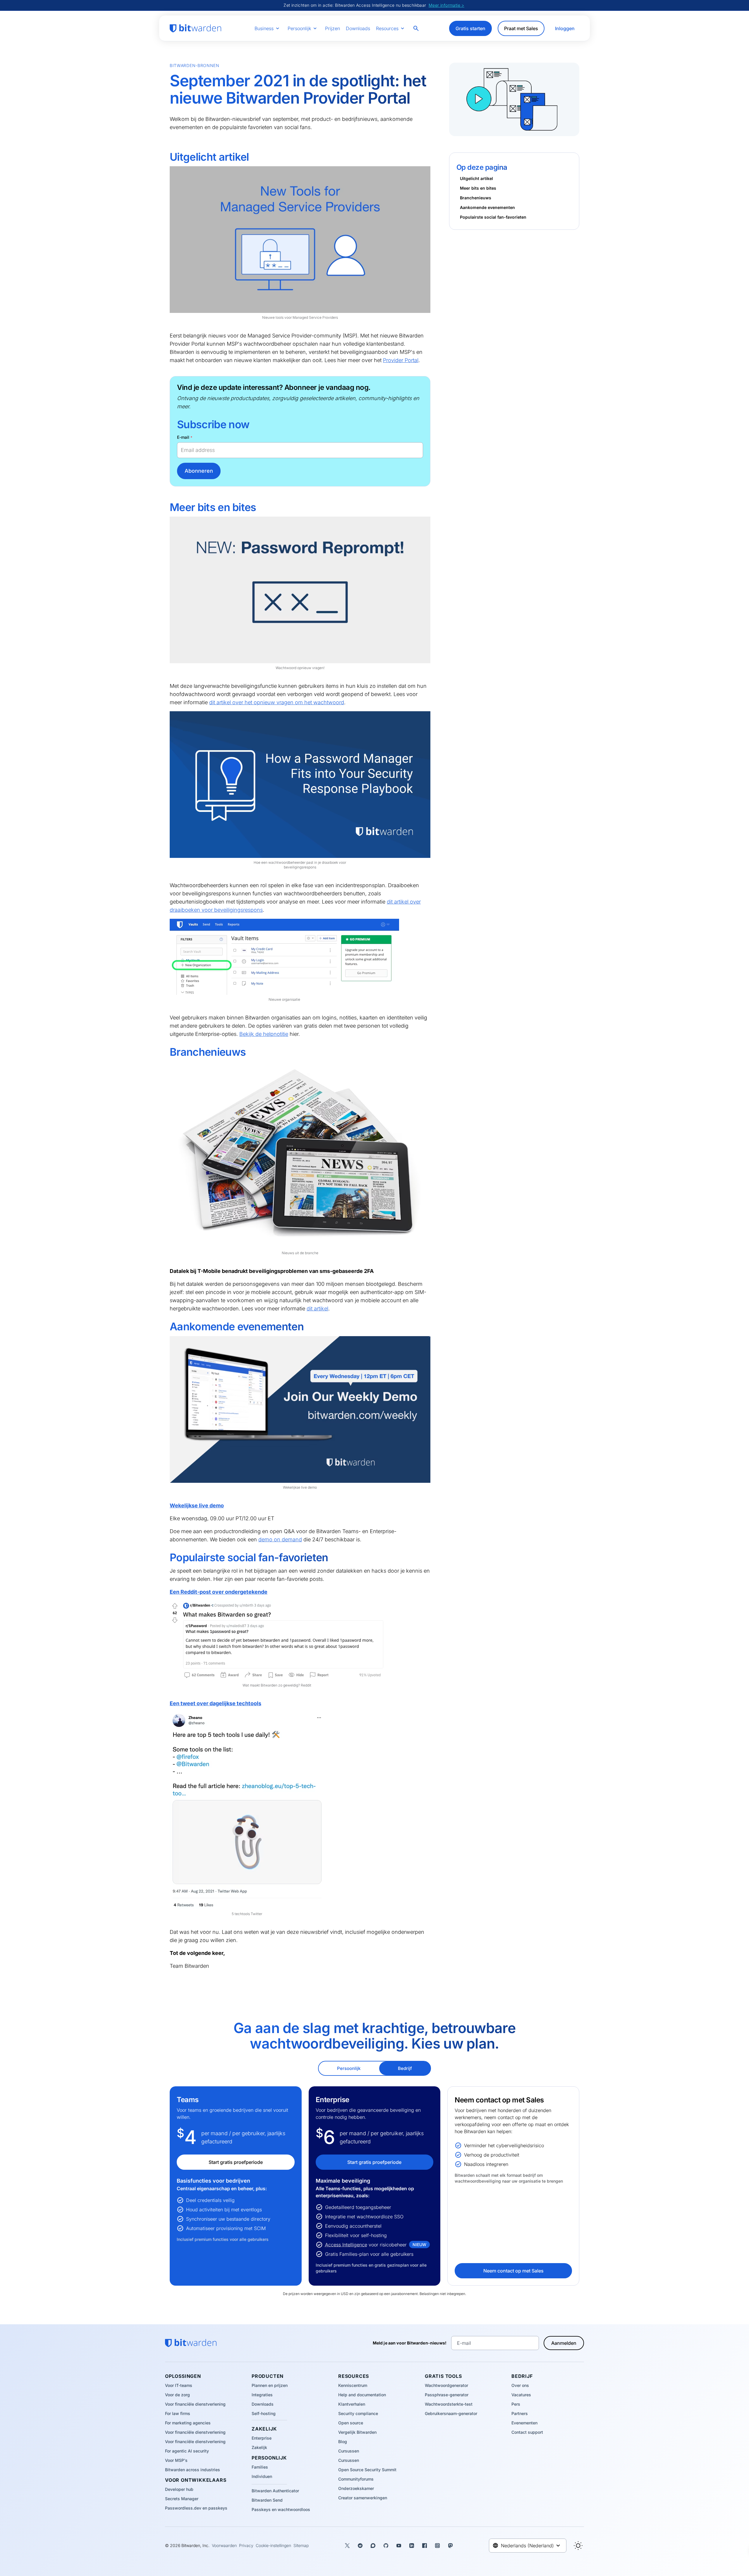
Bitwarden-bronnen (195, 65)
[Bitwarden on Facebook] (425, 2546)
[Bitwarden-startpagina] (195, 28)
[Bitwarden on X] (347, 2546)
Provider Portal (401, 360)
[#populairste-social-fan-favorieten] (166, 1558)
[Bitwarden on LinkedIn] (412, 2546)
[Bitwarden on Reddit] (360, 2546)
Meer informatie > (446, 5)
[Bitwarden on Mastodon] (450, 2546)
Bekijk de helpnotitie (264, 1034)
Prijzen (333, 28)
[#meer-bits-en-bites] (166, 508)
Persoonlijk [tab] (349, 2068)
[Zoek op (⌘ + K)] (417, 28)
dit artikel (317, 1308)
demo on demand (280, 1539)
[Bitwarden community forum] (373, 2546)
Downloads (358, 28)
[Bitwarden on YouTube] (399, 2546)
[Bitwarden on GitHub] (386, 2546)
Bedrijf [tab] (405, 2068)
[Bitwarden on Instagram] (437, 2546)
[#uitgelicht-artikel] (166, 157)
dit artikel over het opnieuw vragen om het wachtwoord (277, 702)
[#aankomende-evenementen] (166, 1327)
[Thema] (578, 2546)
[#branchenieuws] (166, 1052)
